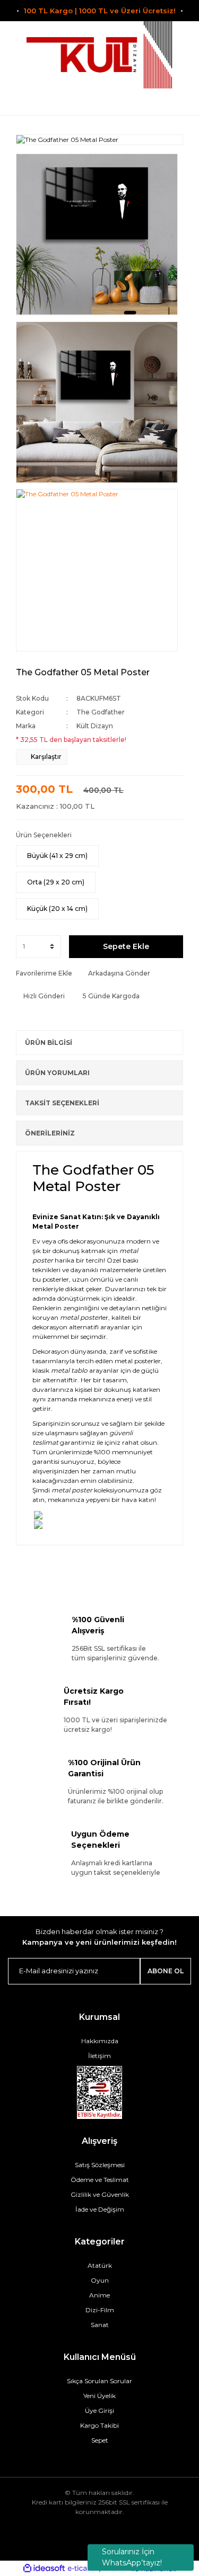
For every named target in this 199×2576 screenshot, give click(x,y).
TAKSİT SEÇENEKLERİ (62, 1103)
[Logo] (100, 55)
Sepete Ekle (126, 946)
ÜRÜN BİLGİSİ (49, 1043)
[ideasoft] (44, 2569)
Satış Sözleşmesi (100, 2165)
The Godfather (101, 712)
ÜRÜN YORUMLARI (57, 1073)
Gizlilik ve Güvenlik (100, 2194)
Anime (99, 2295)
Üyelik (99, 102)
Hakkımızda (100, 2041)
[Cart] (179, 102)
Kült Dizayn (95, 726)
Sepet (100, 2440)
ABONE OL (166, 1971)
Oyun (100, 2280)
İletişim (99, 2056)
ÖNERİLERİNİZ (50, 1133)
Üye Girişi (99, 2410)
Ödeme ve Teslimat (100, 2180)
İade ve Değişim (100, 2209)
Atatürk (100, 2265)
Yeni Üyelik (99, 2396)
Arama (20, 102)
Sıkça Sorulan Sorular (99, 2381)
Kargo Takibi (99, 2425)
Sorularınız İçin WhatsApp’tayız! (132, 2557)
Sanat (100, 2325)
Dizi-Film (100, 2310)
